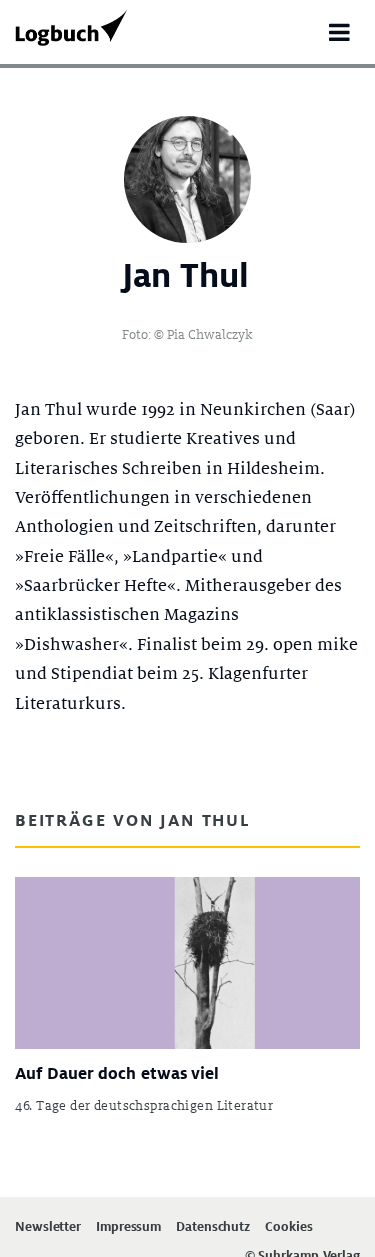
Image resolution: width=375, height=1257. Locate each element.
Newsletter (48, 1227)
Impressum (128, 1227)
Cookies (288, 1227)
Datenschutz (213, 1227)
